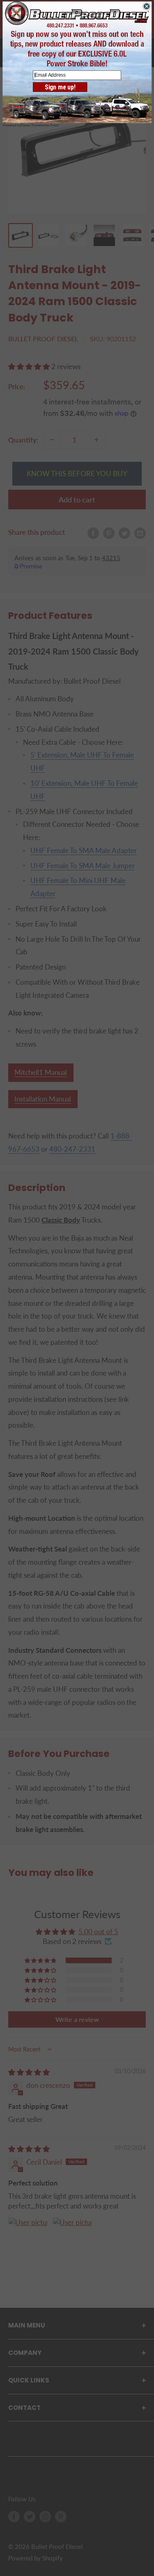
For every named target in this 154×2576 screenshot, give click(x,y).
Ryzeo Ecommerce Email (40, 125)
